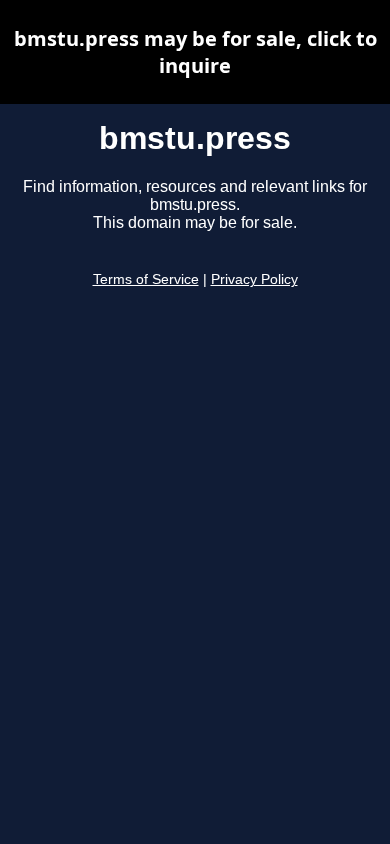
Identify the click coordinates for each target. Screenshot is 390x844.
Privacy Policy (254, 279)
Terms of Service (146, 279)
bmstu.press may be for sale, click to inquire (195, 52)
